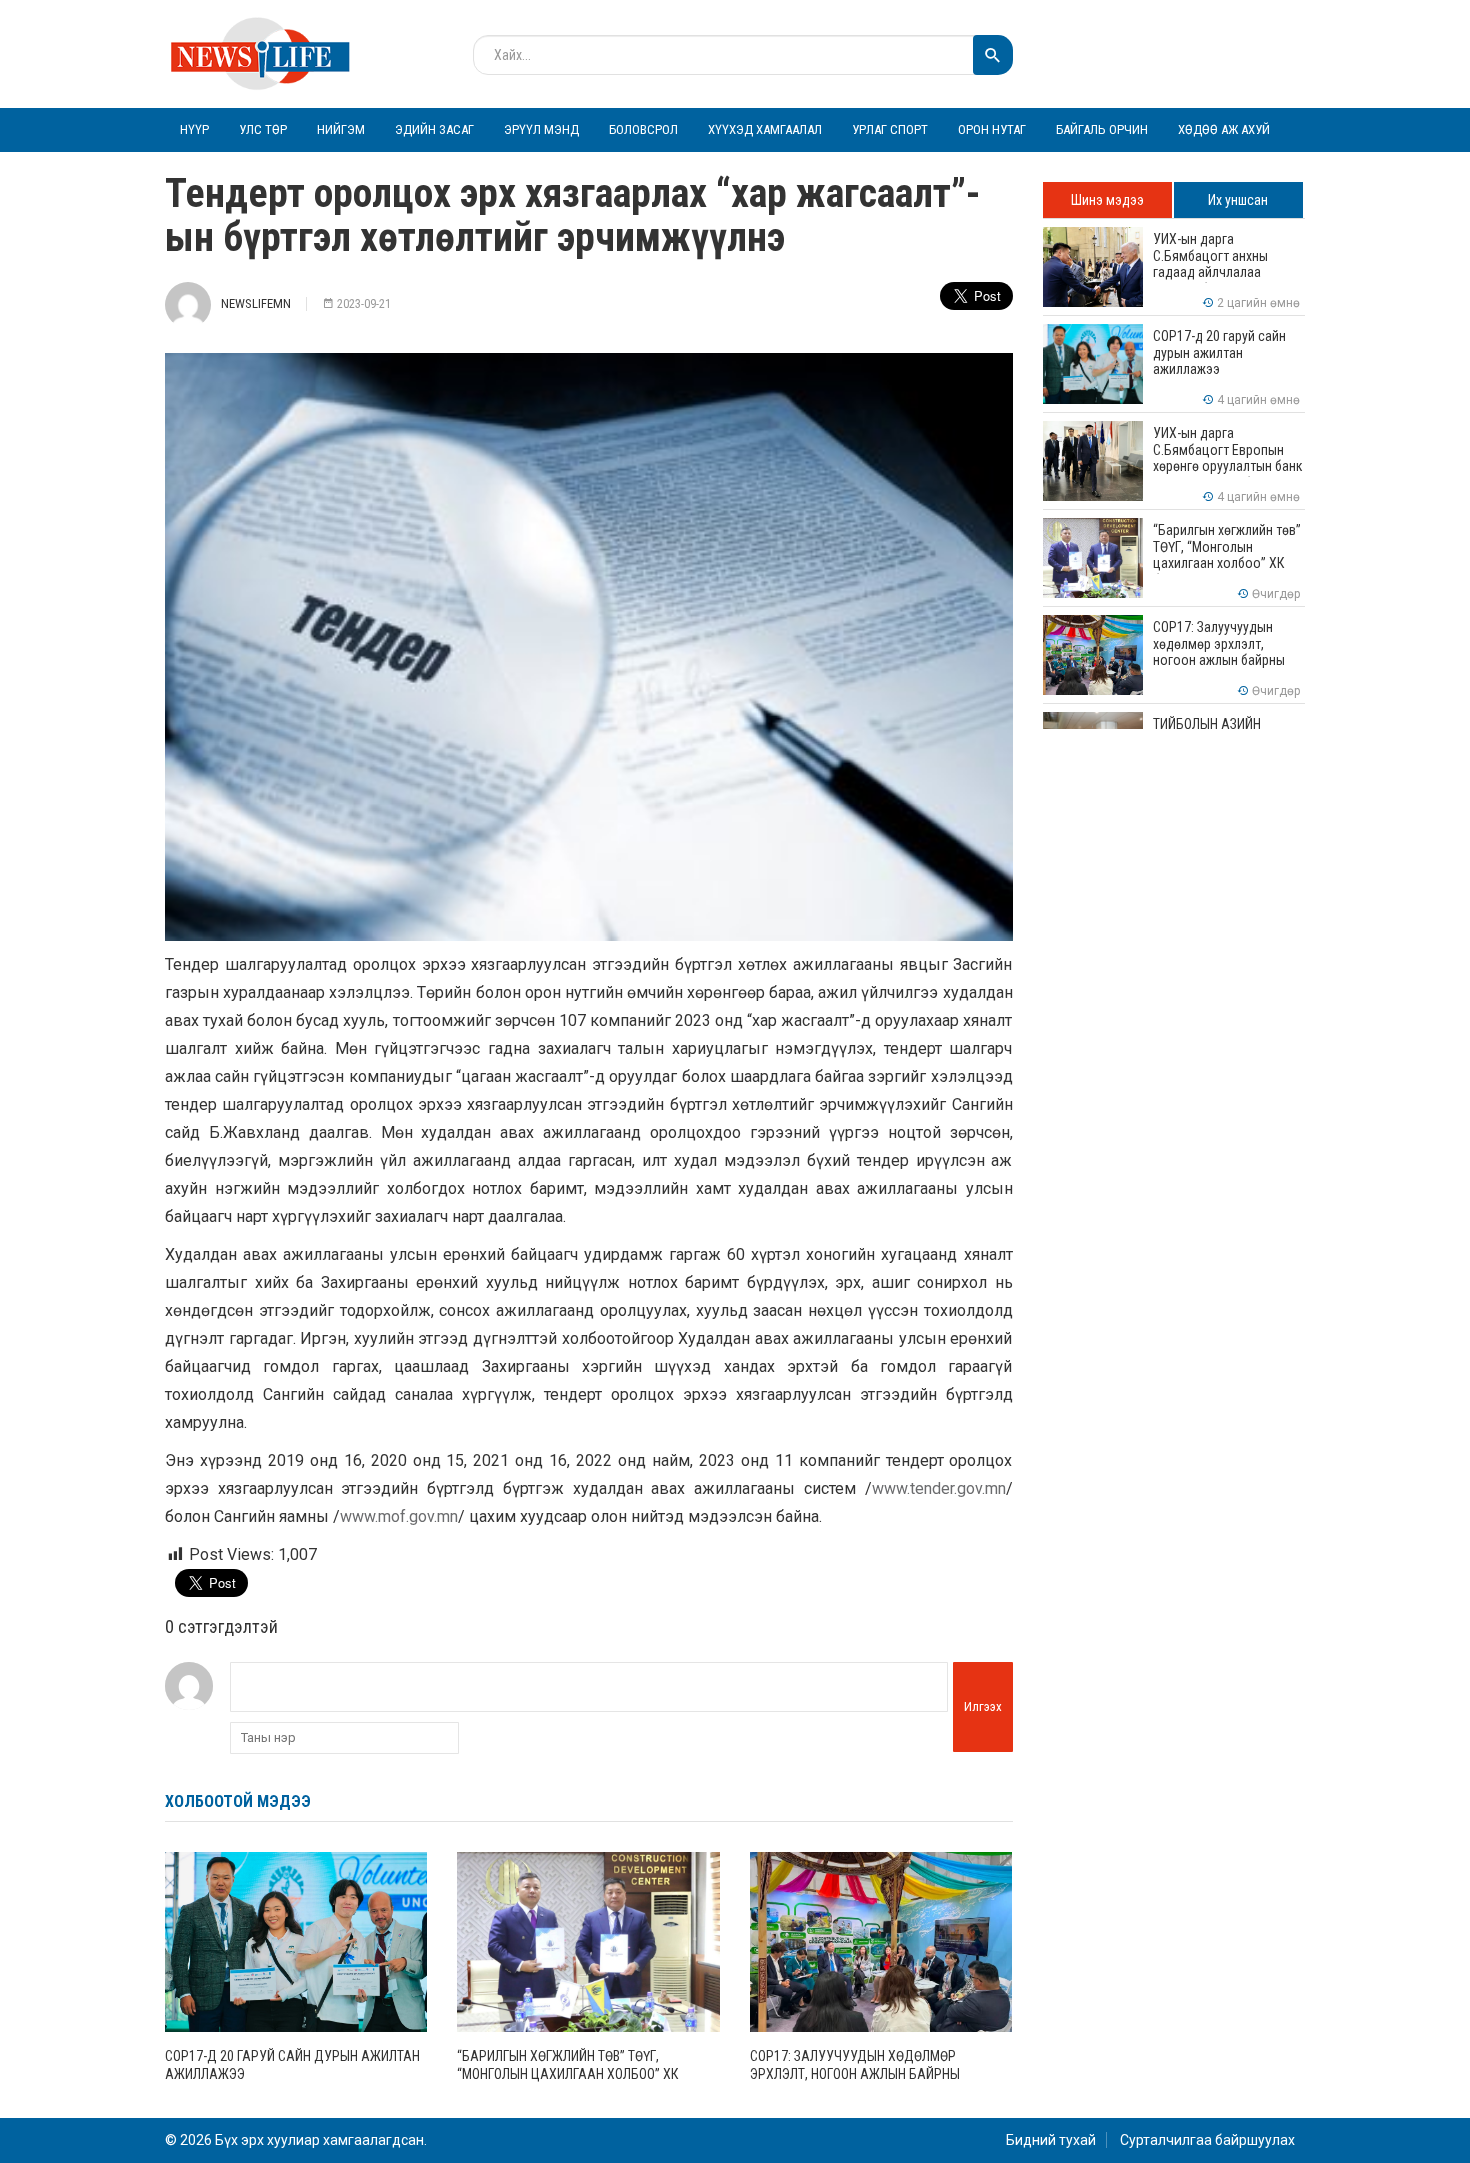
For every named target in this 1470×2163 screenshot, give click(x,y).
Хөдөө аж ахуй (1224, 129)
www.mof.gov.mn (399, 1516)
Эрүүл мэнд (541, 129)
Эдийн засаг (434, 129)
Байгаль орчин (1102, 129)
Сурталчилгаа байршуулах (1207, 2140)
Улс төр (263, 129)
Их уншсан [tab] (1238, 200)
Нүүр (194, 129)
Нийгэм (341, 129)
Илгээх (983, 1706)
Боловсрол (643, 129)
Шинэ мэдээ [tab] (1107, 200)
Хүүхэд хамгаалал (765, 129)
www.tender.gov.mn (939, 1488)
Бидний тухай (1051, 2140)
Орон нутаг (992, 129)
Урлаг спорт (890, 129)
